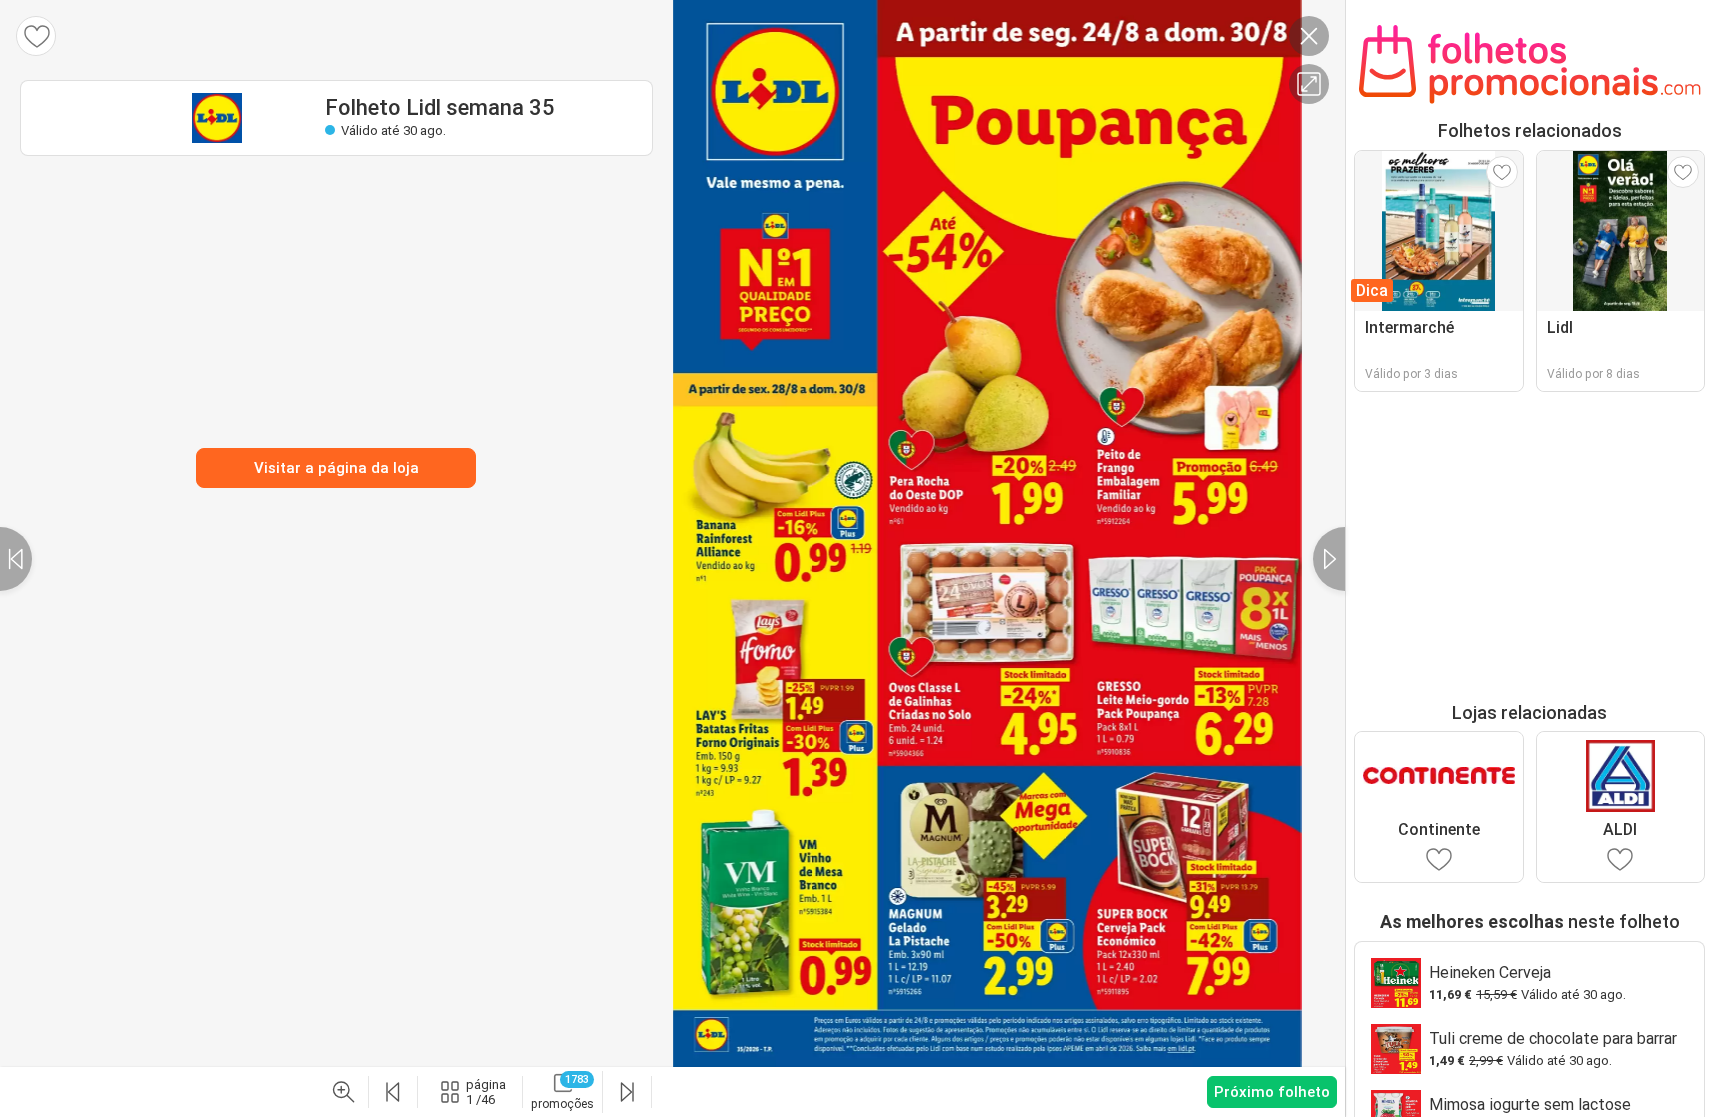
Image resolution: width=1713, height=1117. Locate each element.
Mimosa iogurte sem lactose (1530, 1104)
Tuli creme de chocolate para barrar (1553, 1038)
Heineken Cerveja (1490, 972)
